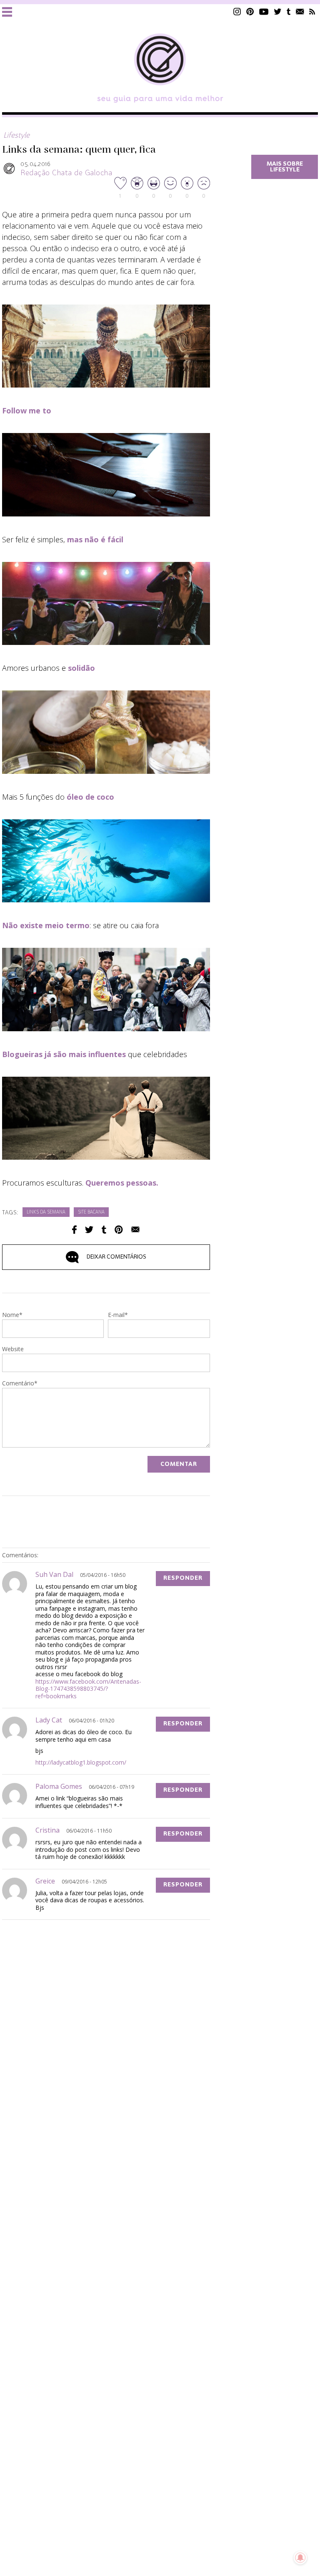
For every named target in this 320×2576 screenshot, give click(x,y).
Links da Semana (46, 1212)
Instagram (237, 11)
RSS (312, 11)
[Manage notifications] (300, 2558)
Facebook (74, 1230)
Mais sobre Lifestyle (285, 167)
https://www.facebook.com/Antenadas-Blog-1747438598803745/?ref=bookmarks (88, 1689)
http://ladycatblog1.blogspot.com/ (81, 1762)
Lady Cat (49, 1720)
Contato (300, 11)
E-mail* (118, 1315)
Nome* (12, 1315)
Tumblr (289, 11)
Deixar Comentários (116, 1257)
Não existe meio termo (46, 925)
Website (13, 1350)
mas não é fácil (95, 539)
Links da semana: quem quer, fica (79, 150)
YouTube (264, 11)
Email (135, 1230)
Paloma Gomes (59, 1786)
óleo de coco (90, 797)
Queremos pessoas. (122, 1183)
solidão (81, 668)
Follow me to (27, 410)
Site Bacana (91, 1212)
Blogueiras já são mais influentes (64, 1054)
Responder (183, 1578)
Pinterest (250, 11)
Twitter (278, 11)
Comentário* (20, 1384)
